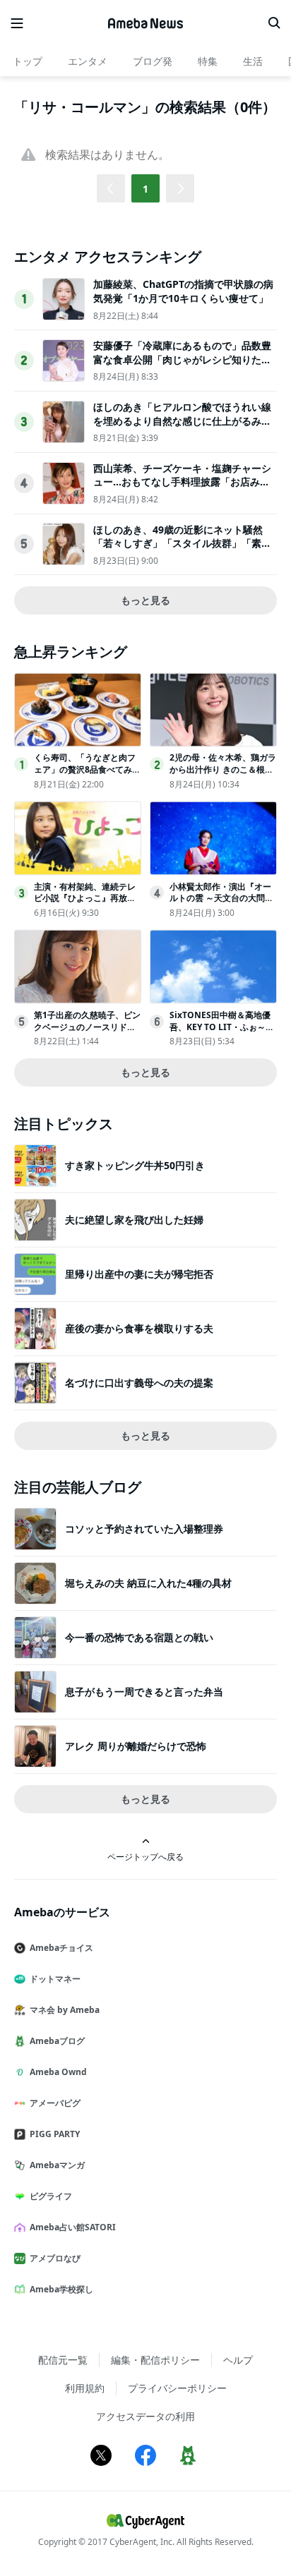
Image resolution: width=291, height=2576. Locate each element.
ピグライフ (51, 2196)
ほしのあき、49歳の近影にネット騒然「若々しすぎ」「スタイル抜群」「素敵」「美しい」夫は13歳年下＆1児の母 (181, 543)
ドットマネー (55, 1979)
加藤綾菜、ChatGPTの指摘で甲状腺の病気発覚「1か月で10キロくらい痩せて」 (183, 291)
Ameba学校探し (61, 2289)
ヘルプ (238, 2360)
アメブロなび (55, 2258)
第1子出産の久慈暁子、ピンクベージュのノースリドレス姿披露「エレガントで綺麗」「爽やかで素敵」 (87, 1033)
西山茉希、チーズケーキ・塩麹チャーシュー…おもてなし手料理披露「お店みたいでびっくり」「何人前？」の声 (182, 482)
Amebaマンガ (57, 2165)
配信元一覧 (63, 2360)
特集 (208, 61)
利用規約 (85, 2388)
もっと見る (145, 600)
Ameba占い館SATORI (73, 2227)
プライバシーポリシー (177, 2388)
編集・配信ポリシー (155, 2360)
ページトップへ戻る (145, 1856)
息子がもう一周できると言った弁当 (144, 1692)
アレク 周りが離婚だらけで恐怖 (136, 1746)
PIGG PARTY (55, 2134)
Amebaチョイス (61, 1948)
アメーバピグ (55, 2103)
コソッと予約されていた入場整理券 (144, 1529)
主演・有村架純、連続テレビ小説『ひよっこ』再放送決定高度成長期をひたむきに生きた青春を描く (85, 904)
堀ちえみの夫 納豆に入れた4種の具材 (148, 1583)
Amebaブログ (57, 2041)
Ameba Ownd (58, 2072)
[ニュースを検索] (274, 23)
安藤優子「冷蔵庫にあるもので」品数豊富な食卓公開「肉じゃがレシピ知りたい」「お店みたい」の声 (182, 359)
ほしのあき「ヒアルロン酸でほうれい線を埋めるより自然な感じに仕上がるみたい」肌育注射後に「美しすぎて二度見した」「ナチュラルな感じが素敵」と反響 (182, 428)
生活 (253, 61)
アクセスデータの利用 (145, 2416)
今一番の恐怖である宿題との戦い (139, 1637)
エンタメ (88, 61)
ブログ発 (153, 61)
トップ (28, 61)
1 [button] (145, 189)
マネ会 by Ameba (65, 2010)
